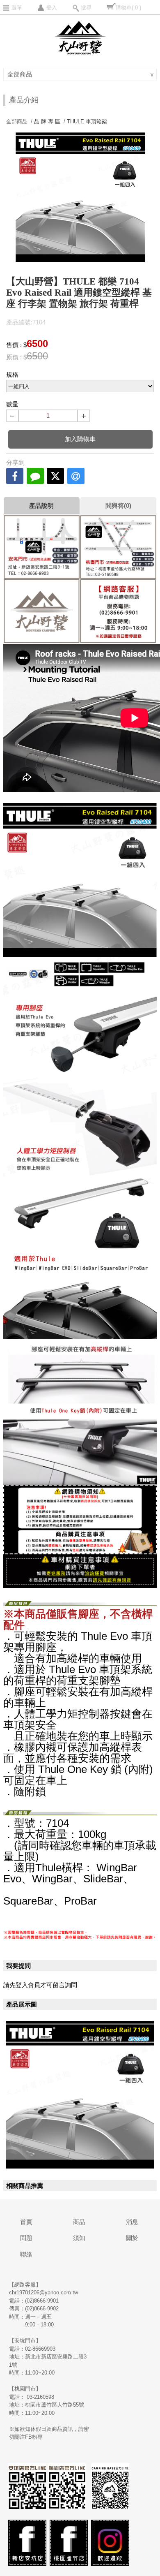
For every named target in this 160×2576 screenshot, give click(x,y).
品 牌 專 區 (47, 122)
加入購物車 (80, 439)
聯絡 (26, 2254)
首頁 (26, 2222)
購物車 (128, 8)
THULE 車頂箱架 (87, 122)
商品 (79, 2222)
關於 (132, 2238)
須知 (79, 2238)
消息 (132, 2222)
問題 (26, 2238)
